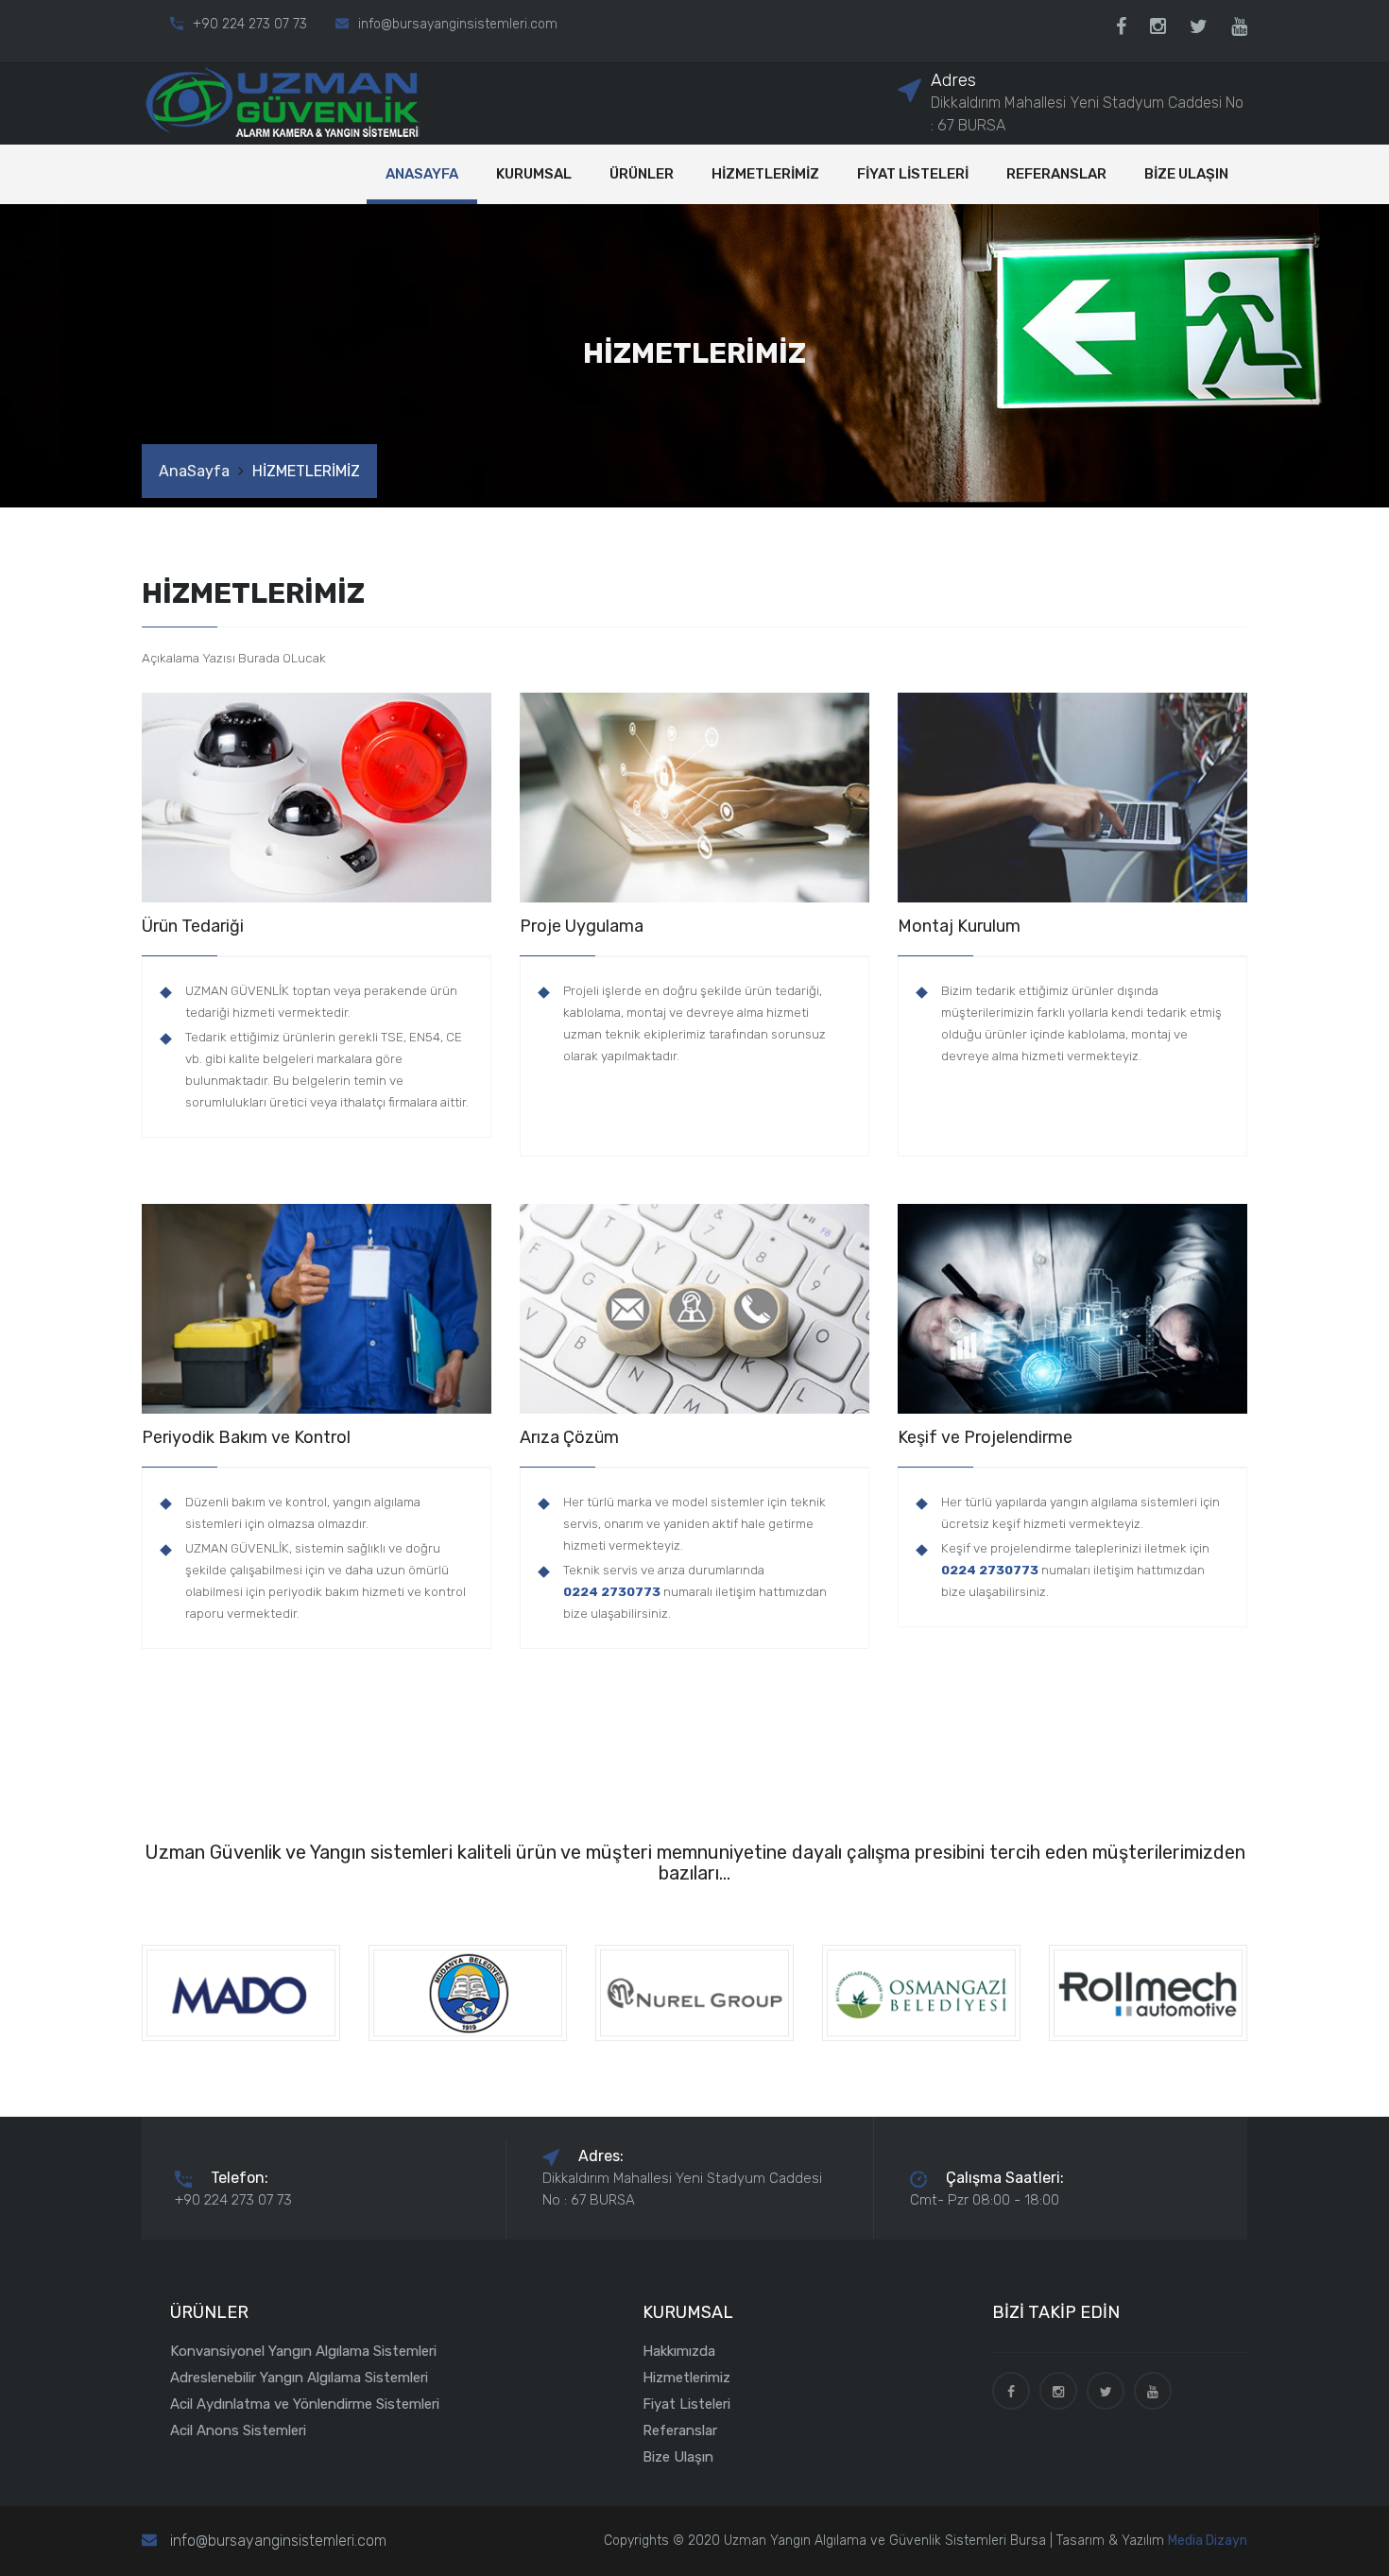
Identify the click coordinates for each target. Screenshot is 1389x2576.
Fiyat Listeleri (686, 2404)
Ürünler (642, 174)
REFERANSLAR (1056, 174)
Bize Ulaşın (678, 2457)
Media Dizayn (1208, 2541)
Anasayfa (422, 174)
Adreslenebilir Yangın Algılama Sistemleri (299, 2378)
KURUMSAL (534, 174)
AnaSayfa (194, 471)
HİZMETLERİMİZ (765, 174)
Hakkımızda (679, 2351)
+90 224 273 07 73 (250, 24)
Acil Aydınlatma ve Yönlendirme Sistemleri (305, 2404)
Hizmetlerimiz (686, 2378)
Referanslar (680, 2430)
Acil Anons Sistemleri (238, 2430)
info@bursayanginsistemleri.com (458, 24)
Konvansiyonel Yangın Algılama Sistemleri (303, 2351)
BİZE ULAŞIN (1186, 174)
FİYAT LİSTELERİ (913, 174)
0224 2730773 (612, 1591)
